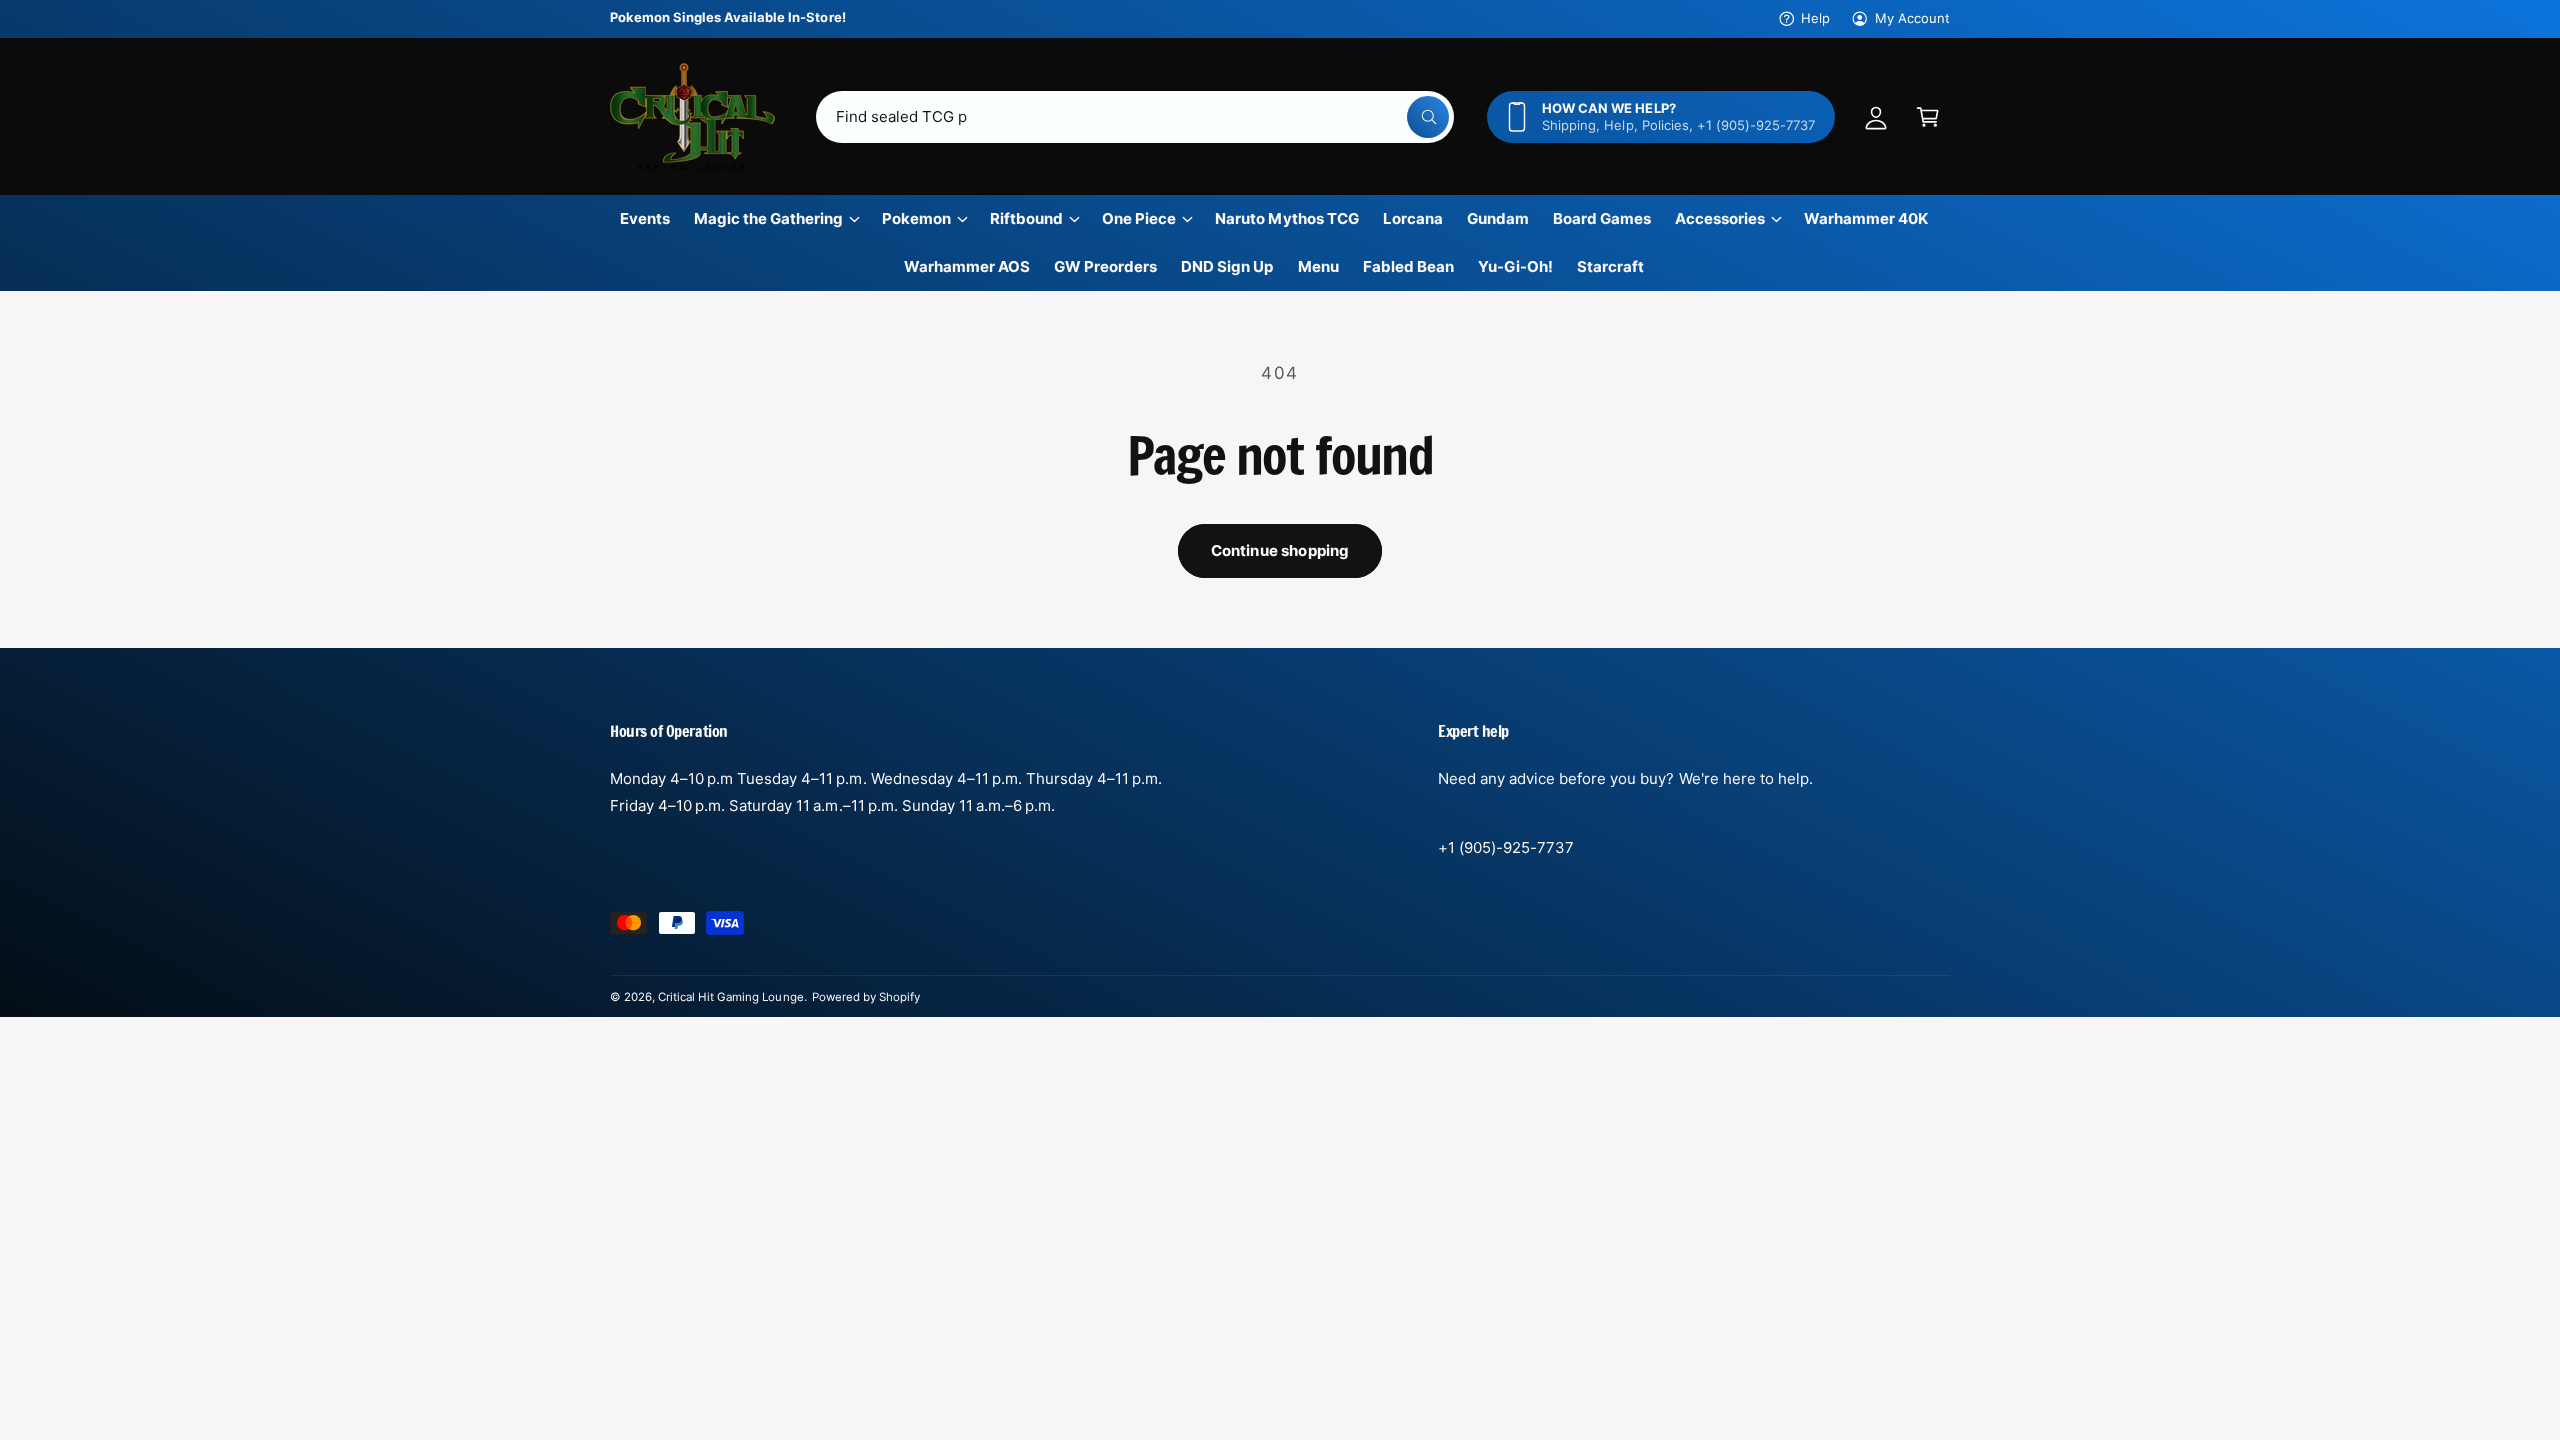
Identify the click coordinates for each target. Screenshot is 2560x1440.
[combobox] (1135, 117)
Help (1815, 18)
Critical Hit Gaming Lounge (730, 997)
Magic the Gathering (768, 218)
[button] (1928, 117)
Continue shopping (1280, 550)
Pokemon (916, 218)
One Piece (1139, 218)
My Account (1912, 18)
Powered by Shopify (866, 997)
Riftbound (1026, 218)
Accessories (1720, 218)
